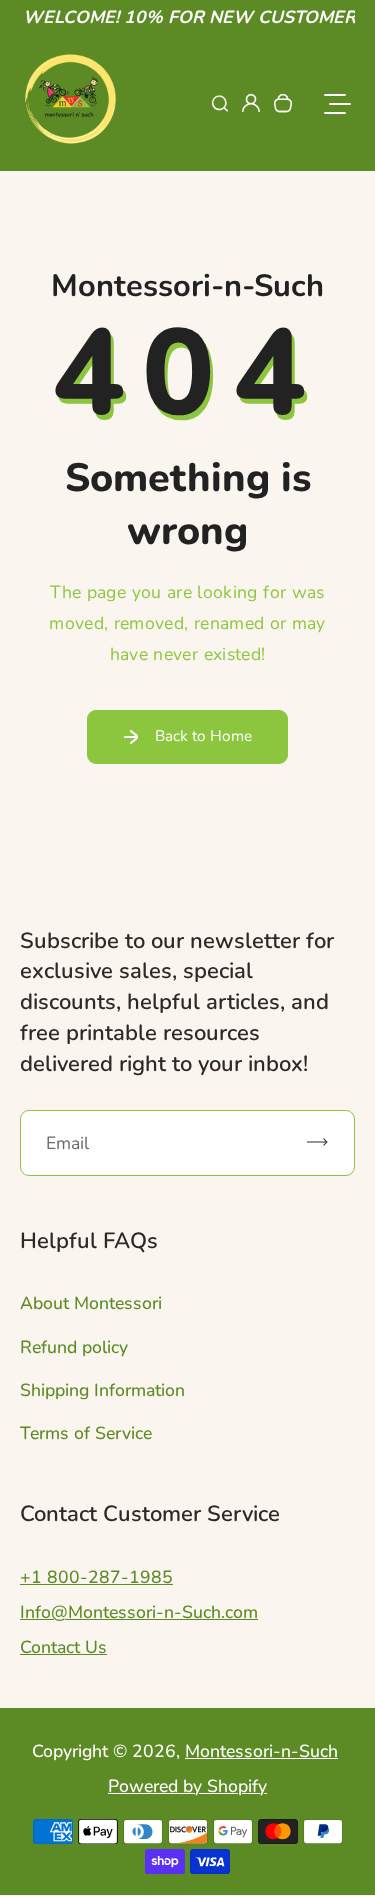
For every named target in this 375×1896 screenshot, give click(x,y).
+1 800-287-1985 (96, 1577)
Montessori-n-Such (261, 1751)
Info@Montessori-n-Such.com (139, 1612)
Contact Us (63, 1647)
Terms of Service (86, 1433)
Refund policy (74, 1347)
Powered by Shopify (187, 1786)
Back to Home (203, 735)
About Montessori (91, 1303)
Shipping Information (102, 1390)
